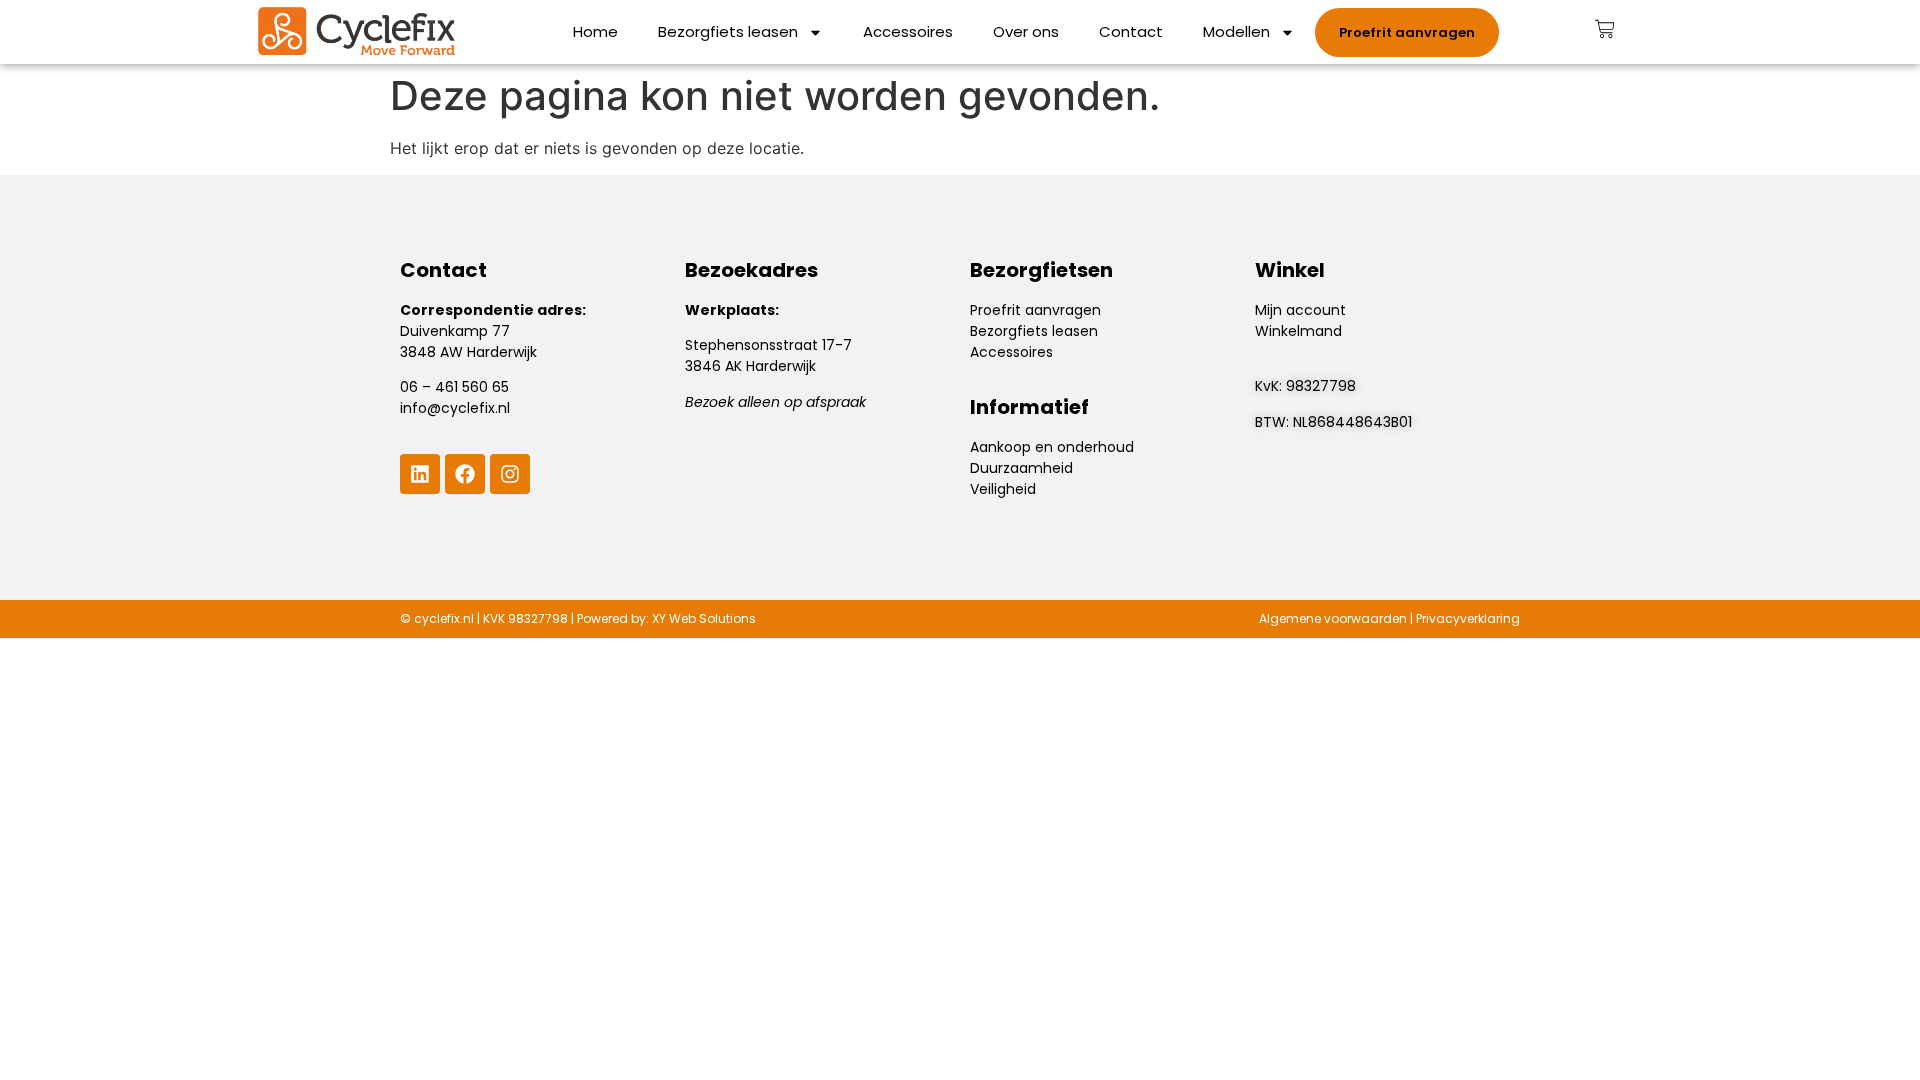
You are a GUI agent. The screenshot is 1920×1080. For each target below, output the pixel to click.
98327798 (1321, 386)
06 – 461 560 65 (454, 387)
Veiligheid (1003, 489)
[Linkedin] (420, 474)
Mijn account (1300, 310)
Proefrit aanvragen (1035, 310)
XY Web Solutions (704, 618)
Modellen (1236, 31)
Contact (1131, 31)
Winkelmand (1298, 331)
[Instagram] (510, 474)
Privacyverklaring (1468, 618)
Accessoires (908, 31)
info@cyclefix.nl (455, 408)
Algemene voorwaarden (1333, 618)
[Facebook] (465, 474)
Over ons (1026, 31)
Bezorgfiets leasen (728, 31)
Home (595, 31)
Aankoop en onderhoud (1052, 447)
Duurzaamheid (1021, 468)
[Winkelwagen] (1605, 29)
